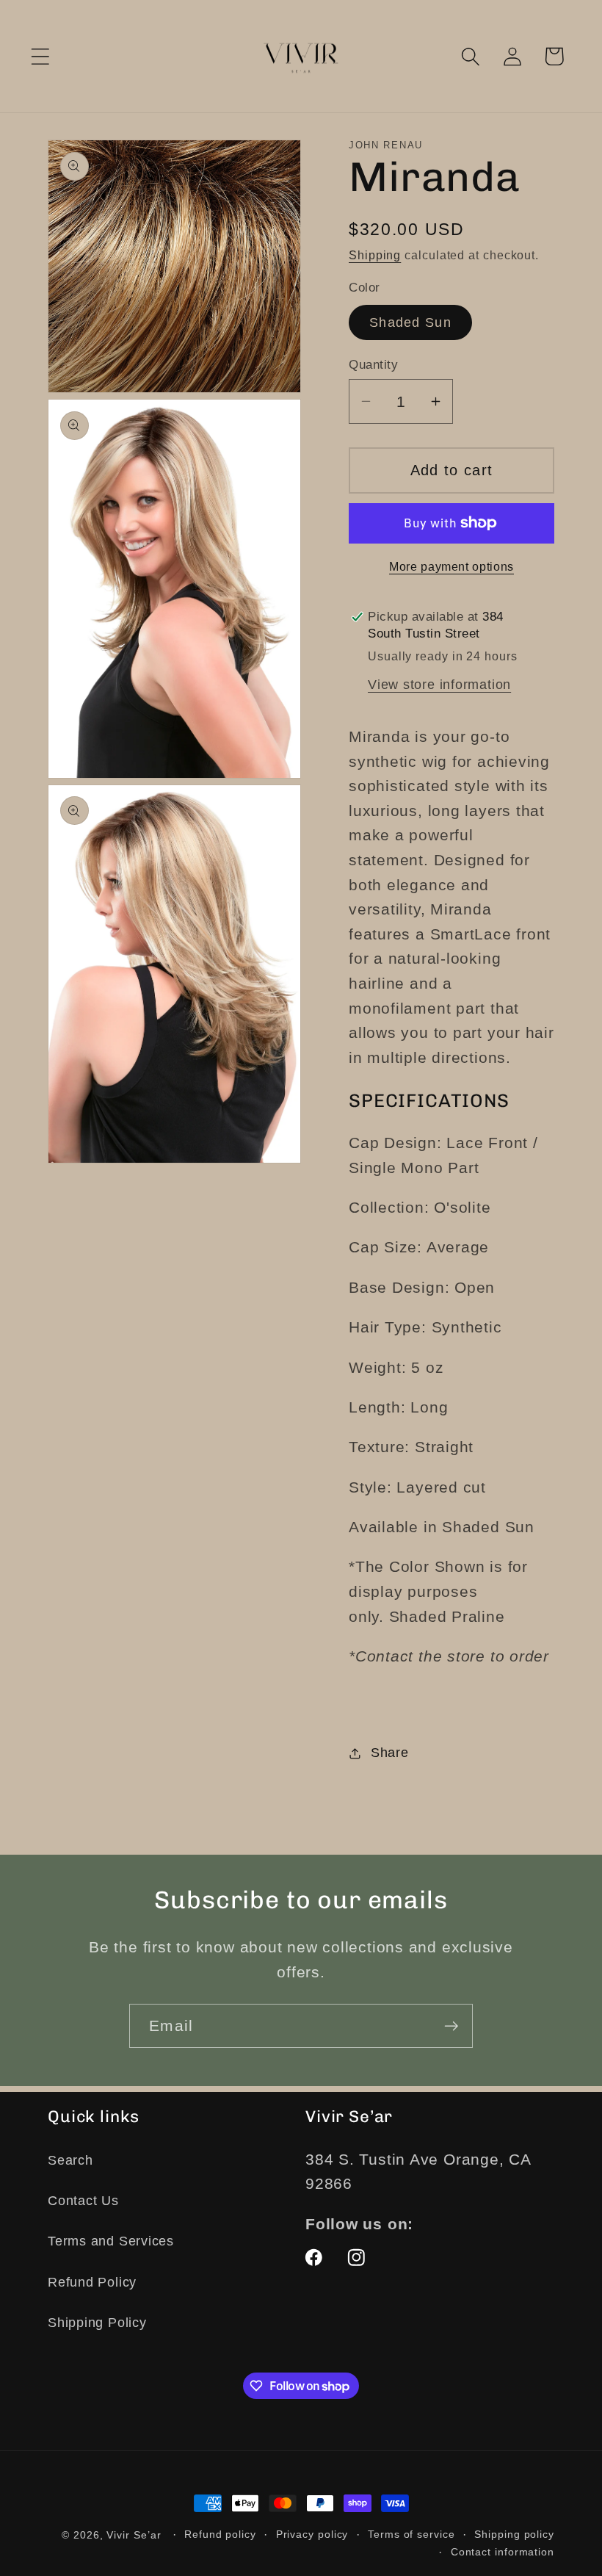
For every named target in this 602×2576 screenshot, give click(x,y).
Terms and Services (111, 2241)
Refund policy (220, 2534)
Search (70, 2160)
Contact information (503, 2552)
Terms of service (411, 2534)
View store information (439, 685)
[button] (40, 56)
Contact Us (83, 2201)
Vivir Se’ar (134, 2535)
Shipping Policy (97, 2323)
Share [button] (390, 1753)
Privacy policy (312, 2534)
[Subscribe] (451, 2026)
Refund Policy (92, 2282)
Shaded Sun (410, 322)
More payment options (451, 567)
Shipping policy (514, 2534)
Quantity (373, 365)
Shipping (375, 255)
